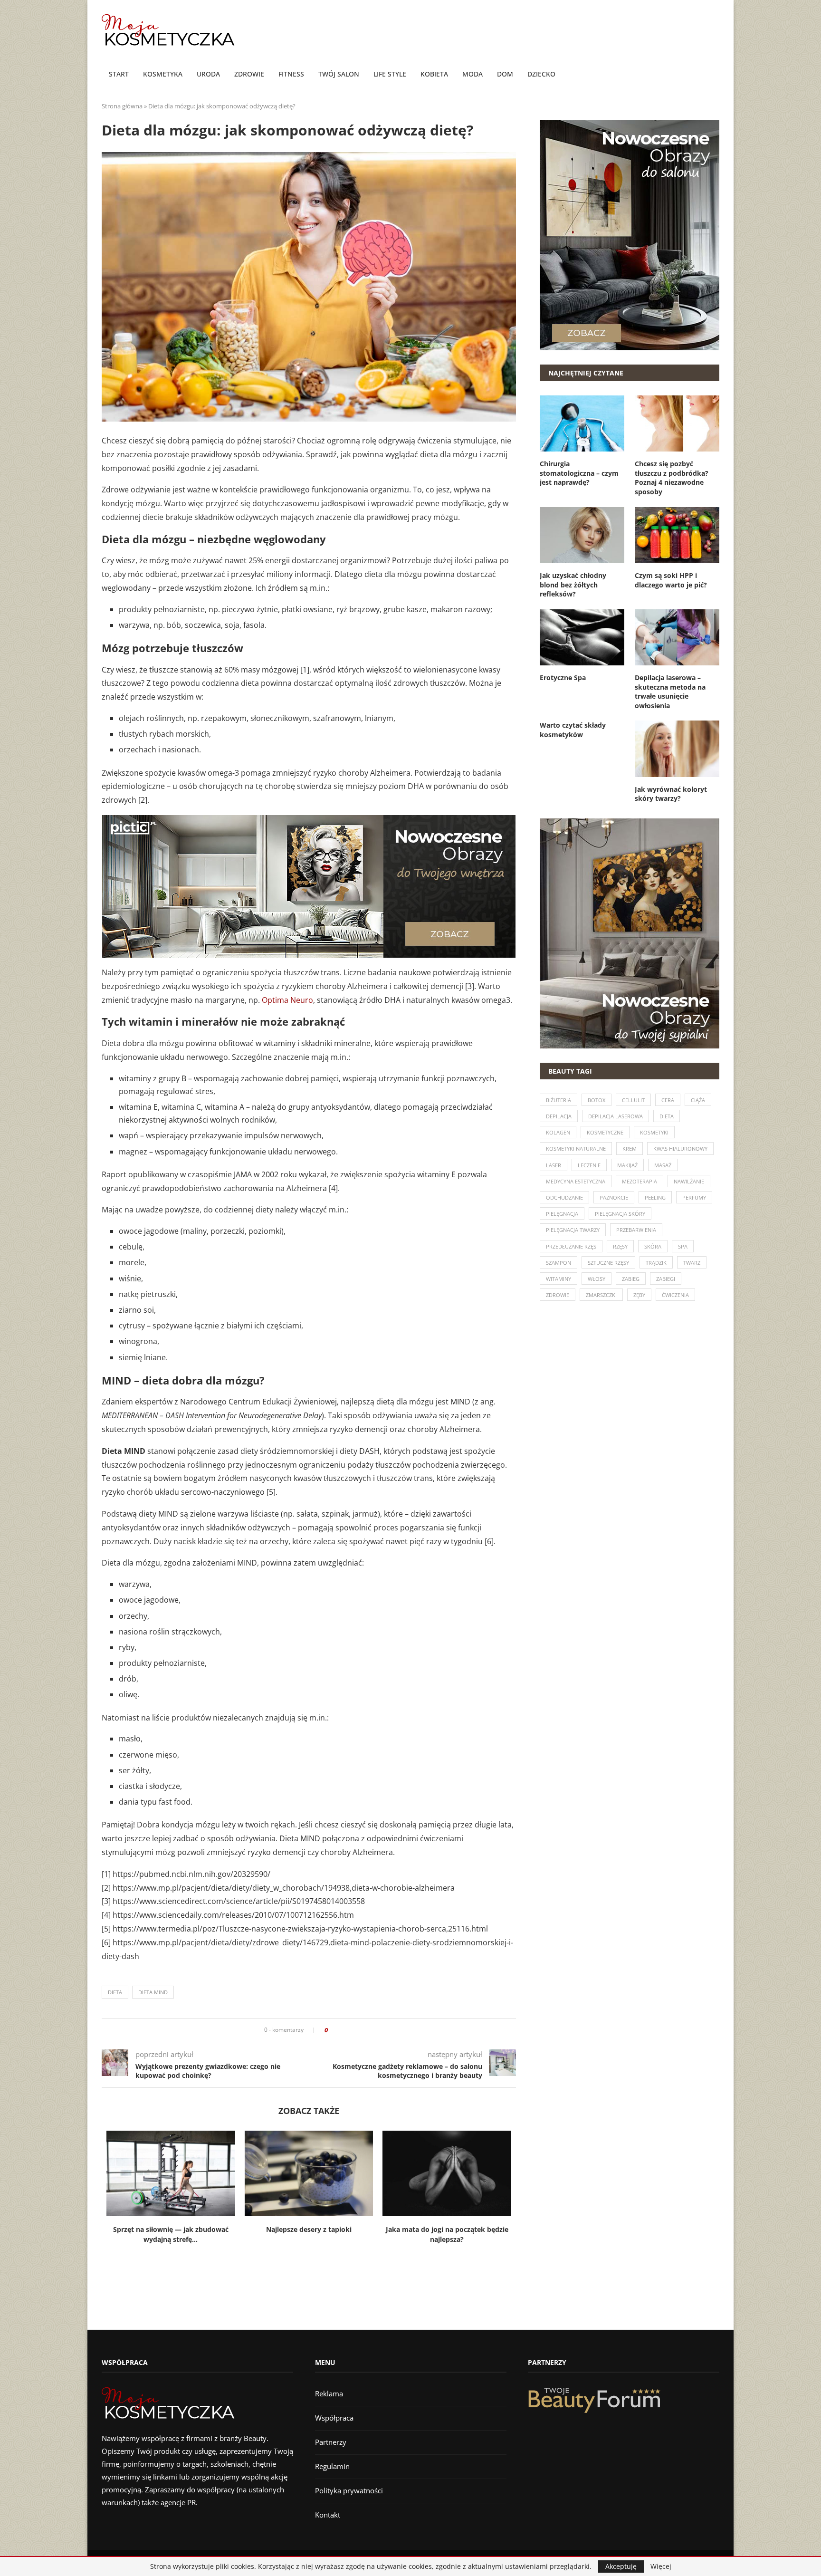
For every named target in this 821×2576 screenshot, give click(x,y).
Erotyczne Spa (563, 678)
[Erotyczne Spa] (582, 637)
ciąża (698, 1100)
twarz (692, 1263)
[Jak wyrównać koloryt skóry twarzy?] (677, 749)
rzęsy (620, 1246)
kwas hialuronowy (680, 1149)
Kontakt (328, 2515)
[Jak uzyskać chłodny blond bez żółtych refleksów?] (582, 535)
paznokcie (614, 1197)
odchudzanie (564, 1197)
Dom (505, 74)
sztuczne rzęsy (608, 1263)
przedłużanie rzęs (571, 1246)
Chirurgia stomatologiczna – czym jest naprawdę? (579, 473)
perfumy (694, 1197)
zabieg (631, 1279)
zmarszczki (601, 1295)
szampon (558, 1263)
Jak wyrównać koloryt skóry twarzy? (671, 794)
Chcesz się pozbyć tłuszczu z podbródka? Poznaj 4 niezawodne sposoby (672, 478)
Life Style (390, 74)
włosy (597, 1279)
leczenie (589, 1165)
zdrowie (558, 1295)
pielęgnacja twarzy (573, 1230)
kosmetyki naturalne (576, 1149)
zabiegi (666, 1279)
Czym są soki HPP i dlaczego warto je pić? (671, 580)
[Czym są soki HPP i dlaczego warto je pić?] (677, 535)
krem (630, 1149)
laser (554, 1165)
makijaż (627, 1165)
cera (668, 1100)
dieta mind (153, 1992)
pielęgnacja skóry (620, 1214)
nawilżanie (689, 1181)
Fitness (291, 74)
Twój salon (339, 74)
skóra (653, 1246)
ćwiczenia (675, 1295)
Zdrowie (249, 74)
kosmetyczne (605, 1132)
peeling (655, 1197)
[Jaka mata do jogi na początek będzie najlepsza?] (447, 2173)
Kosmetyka (163, 74)
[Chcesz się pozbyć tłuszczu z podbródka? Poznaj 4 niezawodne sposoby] (677, 423)
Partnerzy (331, 2442)
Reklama (329, 2393)
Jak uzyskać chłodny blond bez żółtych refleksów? (573, 585)
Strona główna (122, 106)
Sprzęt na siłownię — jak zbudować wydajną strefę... (171, 2234)
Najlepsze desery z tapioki (309, 2229)
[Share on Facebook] (338, 2030)
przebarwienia (636, 1230)
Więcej (661, 2566)
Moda (473, 74)
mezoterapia (640, 1181)
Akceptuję (621, 2566)
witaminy (558, 1279)
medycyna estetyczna (576, 1181)
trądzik (656, 1263)
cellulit (633, 1100)
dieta (115, 1992)
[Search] (715, 75)
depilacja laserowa (616, 1116)
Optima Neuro (287, 1000)
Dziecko (541, 74)
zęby (639, 1295)
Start (119, 74)
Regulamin (332, 2466)
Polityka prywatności (349, 2490)
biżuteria (558, 1100)
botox (597, 1100)
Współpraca (334, 2418)
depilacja (559, 1116)
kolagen (558, 1132)
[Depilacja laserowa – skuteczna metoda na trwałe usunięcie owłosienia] (677, 637)
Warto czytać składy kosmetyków (573, 730)
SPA (683, 1246)
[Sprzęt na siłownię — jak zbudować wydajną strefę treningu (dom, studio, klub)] (171, 2173)
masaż (663, 1165)
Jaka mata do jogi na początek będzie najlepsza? (447, 2234)
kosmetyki (654, 1132)
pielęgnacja (562, 1214)
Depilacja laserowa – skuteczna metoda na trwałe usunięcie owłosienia (670, 692)
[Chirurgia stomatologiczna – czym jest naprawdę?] (582, 423)
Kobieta (434, 74)
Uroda (208, 74)
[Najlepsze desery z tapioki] (309, 2173)
